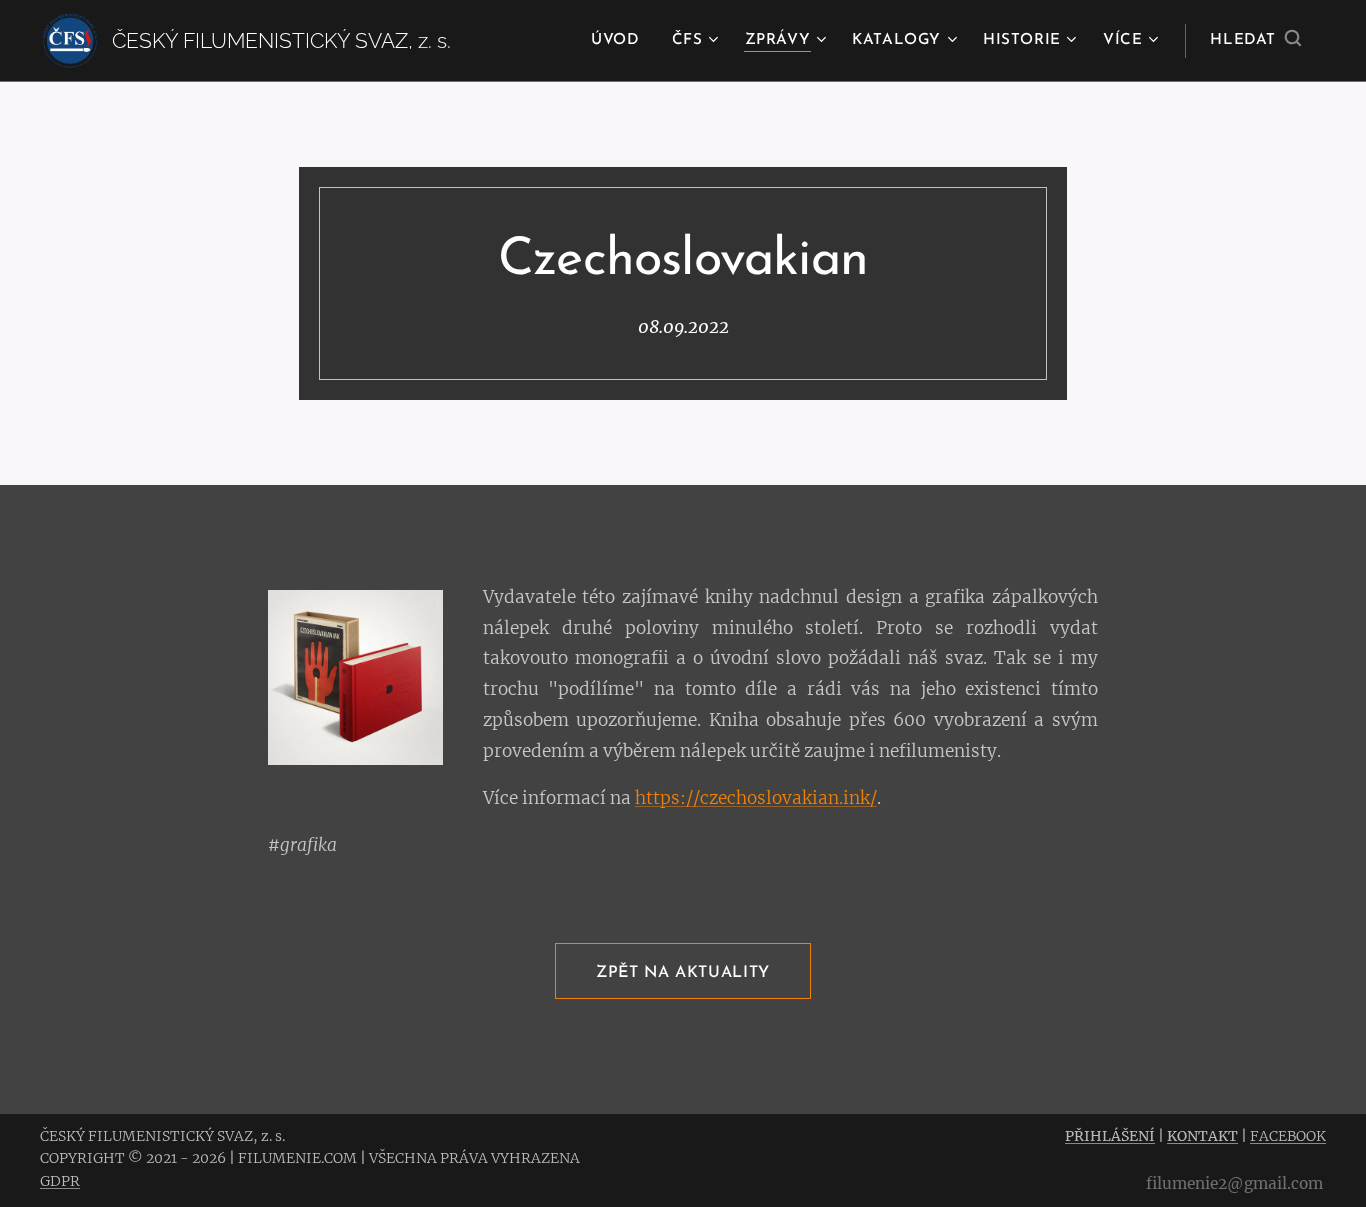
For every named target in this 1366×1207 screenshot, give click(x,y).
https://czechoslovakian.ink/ (756, 798)
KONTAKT (1202, 1136)
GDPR (60, 1181)
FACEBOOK (1288, 1136)
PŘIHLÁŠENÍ (1110, 1136)
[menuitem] (620, 41)
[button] (1255, 41)
